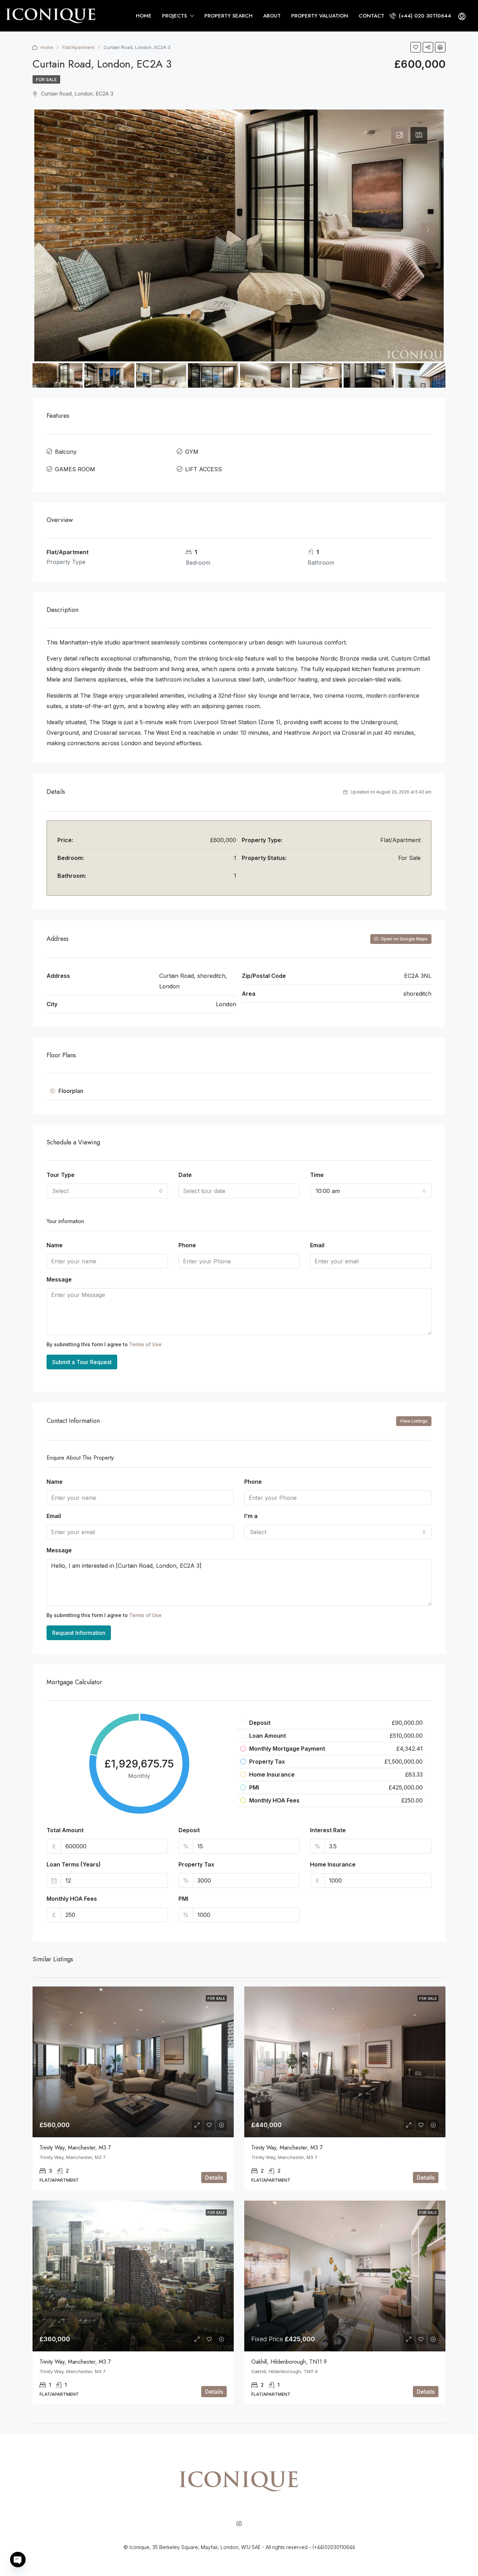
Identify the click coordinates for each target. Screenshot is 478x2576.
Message (59, 1279)
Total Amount (65, 1830)
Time (317, 1175)
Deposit (189, 1830)
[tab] (400, 135)
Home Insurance (333, 1864)
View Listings (414, 1421)
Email (317, 1245)
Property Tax (196, 1864)
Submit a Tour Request (82, 1362)
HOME (144, 16)
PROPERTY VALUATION (320, 16)
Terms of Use (145, 1344)
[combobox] (107, 1191)
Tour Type (61, 1175)
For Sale (46, 80)
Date (185, 1175)
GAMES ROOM (75, 469)
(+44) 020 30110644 (424, 16)
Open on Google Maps (404, 939)
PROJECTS (174, 16)
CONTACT (371, 16)
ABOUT (272, 16)
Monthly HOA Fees (72, 1899)
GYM (192, 452)
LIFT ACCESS (203, 469)
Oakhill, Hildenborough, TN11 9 (289, 2362)
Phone (187, 1245)
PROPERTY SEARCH (229, 16)
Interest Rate (328, 1830)
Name (55, 1245)
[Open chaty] (18, 2560)
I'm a (251, 1516)
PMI (183, 1899)
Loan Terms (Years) (74, 1864)
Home (47, 47)
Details (214, 2178)
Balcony (66, 452)
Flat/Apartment (78, 47)
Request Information (79, 1633)
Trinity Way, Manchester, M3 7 (75, 2148)
